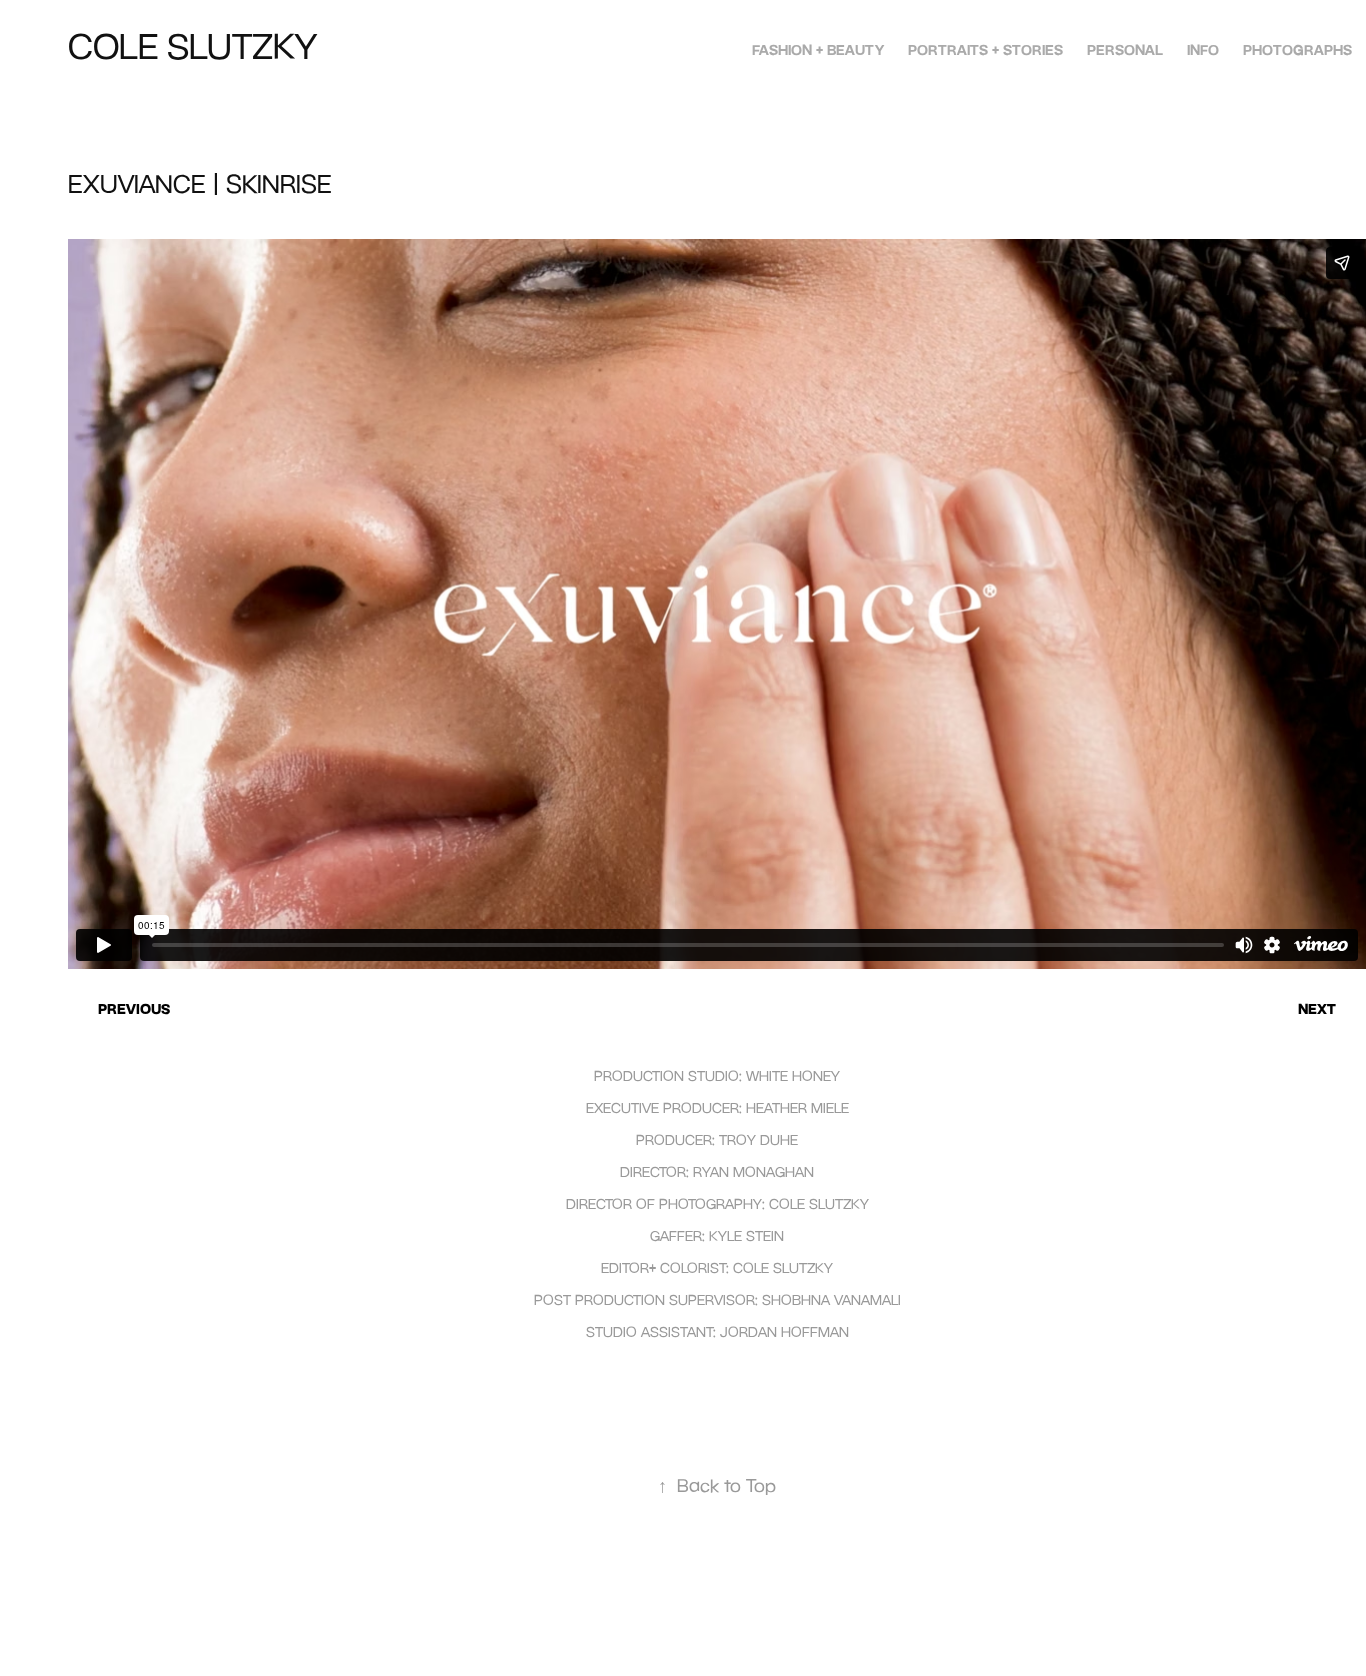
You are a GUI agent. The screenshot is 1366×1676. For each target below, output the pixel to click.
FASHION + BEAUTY (818, 49)
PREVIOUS (134, 1008)
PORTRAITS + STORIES (985, 49)
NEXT (1317, 1008)
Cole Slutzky (192, 45)
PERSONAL (1125, 49)
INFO (1203, 49)
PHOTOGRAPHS (1297, 49)
